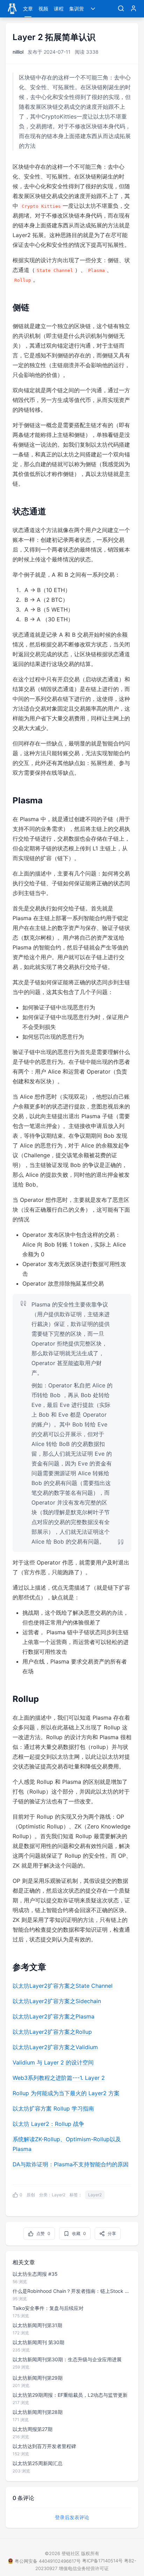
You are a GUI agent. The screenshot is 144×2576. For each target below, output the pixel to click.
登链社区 (71, 2553)
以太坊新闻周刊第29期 (38, 2378)
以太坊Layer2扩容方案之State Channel (63, 1986)
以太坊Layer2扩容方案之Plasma (53, 2016)
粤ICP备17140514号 (102, 2561)
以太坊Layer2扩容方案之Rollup (52, 2032)
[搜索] (121, 9)
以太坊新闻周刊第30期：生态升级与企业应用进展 (67, 2359)
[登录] (134, 9)
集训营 (77, 9)
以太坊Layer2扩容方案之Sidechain (57, 2001)
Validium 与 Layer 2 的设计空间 (53, 2062)
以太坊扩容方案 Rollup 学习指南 (53, 2108)
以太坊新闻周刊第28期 (38, 2412)
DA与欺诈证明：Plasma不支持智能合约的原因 (71, 2164)
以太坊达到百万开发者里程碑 (44, 2446)
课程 (59, 9)
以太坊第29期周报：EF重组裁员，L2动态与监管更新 (70, 2395)
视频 (43, 9)
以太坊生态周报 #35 (35, 2274)
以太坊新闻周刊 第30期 (38, 2342)
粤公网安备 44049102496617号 (48, 2561)
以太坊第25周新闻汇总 (38, 2463)
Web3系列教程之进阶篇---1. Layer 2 (59, 2078)
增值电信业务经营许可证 (84, 2568)
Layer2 (59, 2195)
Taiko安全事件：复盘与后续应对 (48, 2308)
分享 (112, 2233)
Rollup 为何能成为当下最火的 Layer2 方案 (66, 2093)
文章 (28, 9)
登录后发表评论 (72, 2517)
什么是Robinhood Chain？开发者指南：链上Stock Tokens (72, 2291)
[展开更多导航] (93, 9)
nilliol (18, 52)
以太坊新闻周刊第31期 (37, 2325)
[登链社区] (12, 9)
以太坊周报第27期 (33, 2429)
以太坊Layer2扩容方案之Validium (55, 2047)
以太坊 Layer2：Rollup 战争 (48, 2124)
